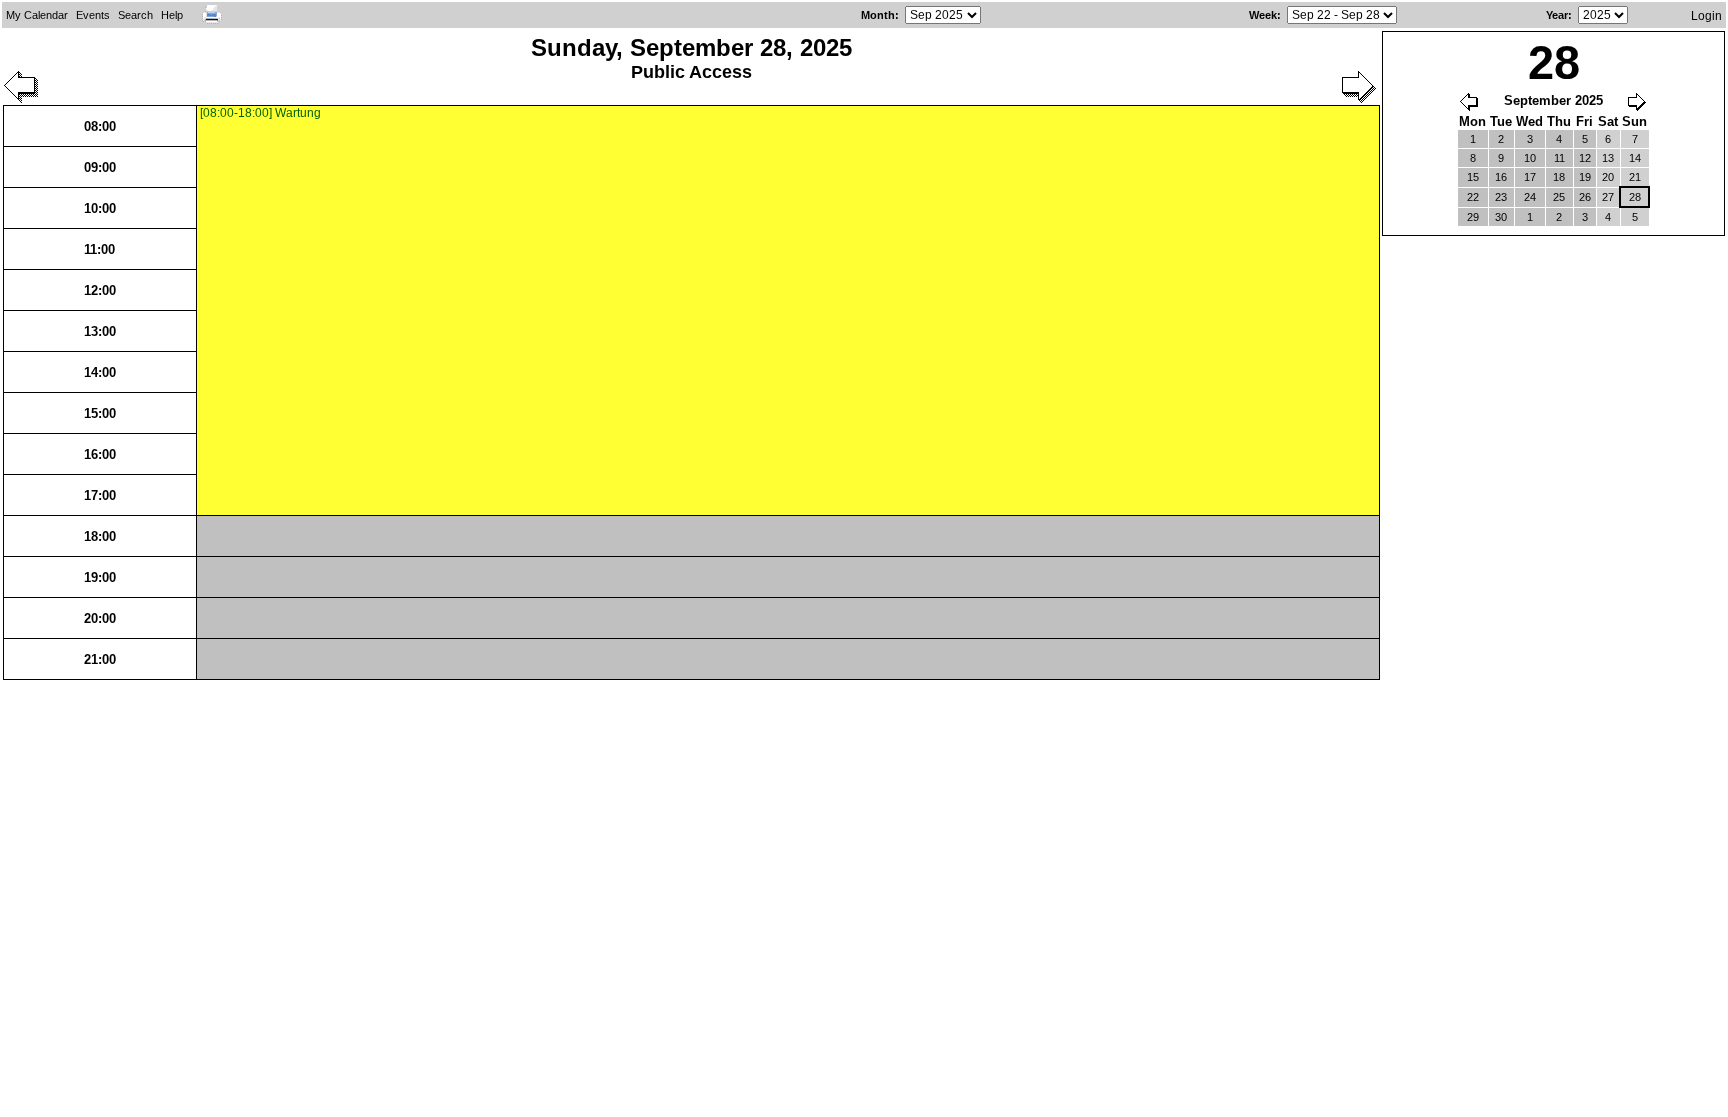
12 (1585, 158)
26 (1585, 197)
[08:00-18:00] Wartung (260, 113)
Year (1557, 15)
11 (1559, 158)
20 (1608, 177)
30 (1501, 217)
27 (1608, 197)
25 (1559, 197)
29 (1473, 217)
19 (1585, 177)
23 (1501, 197)
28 (1635, 197)
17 (1530, 177)
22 (1473, 197)
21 (1635, 177)
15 (1473, 177)
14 (1635, 158)
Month (878, 15)
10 (1530, 158)
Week (1263, 15)
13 (1608, 158)
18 (1559, 177)
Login (1706, 16)
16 (1501, 177)
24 (1530, 197)
